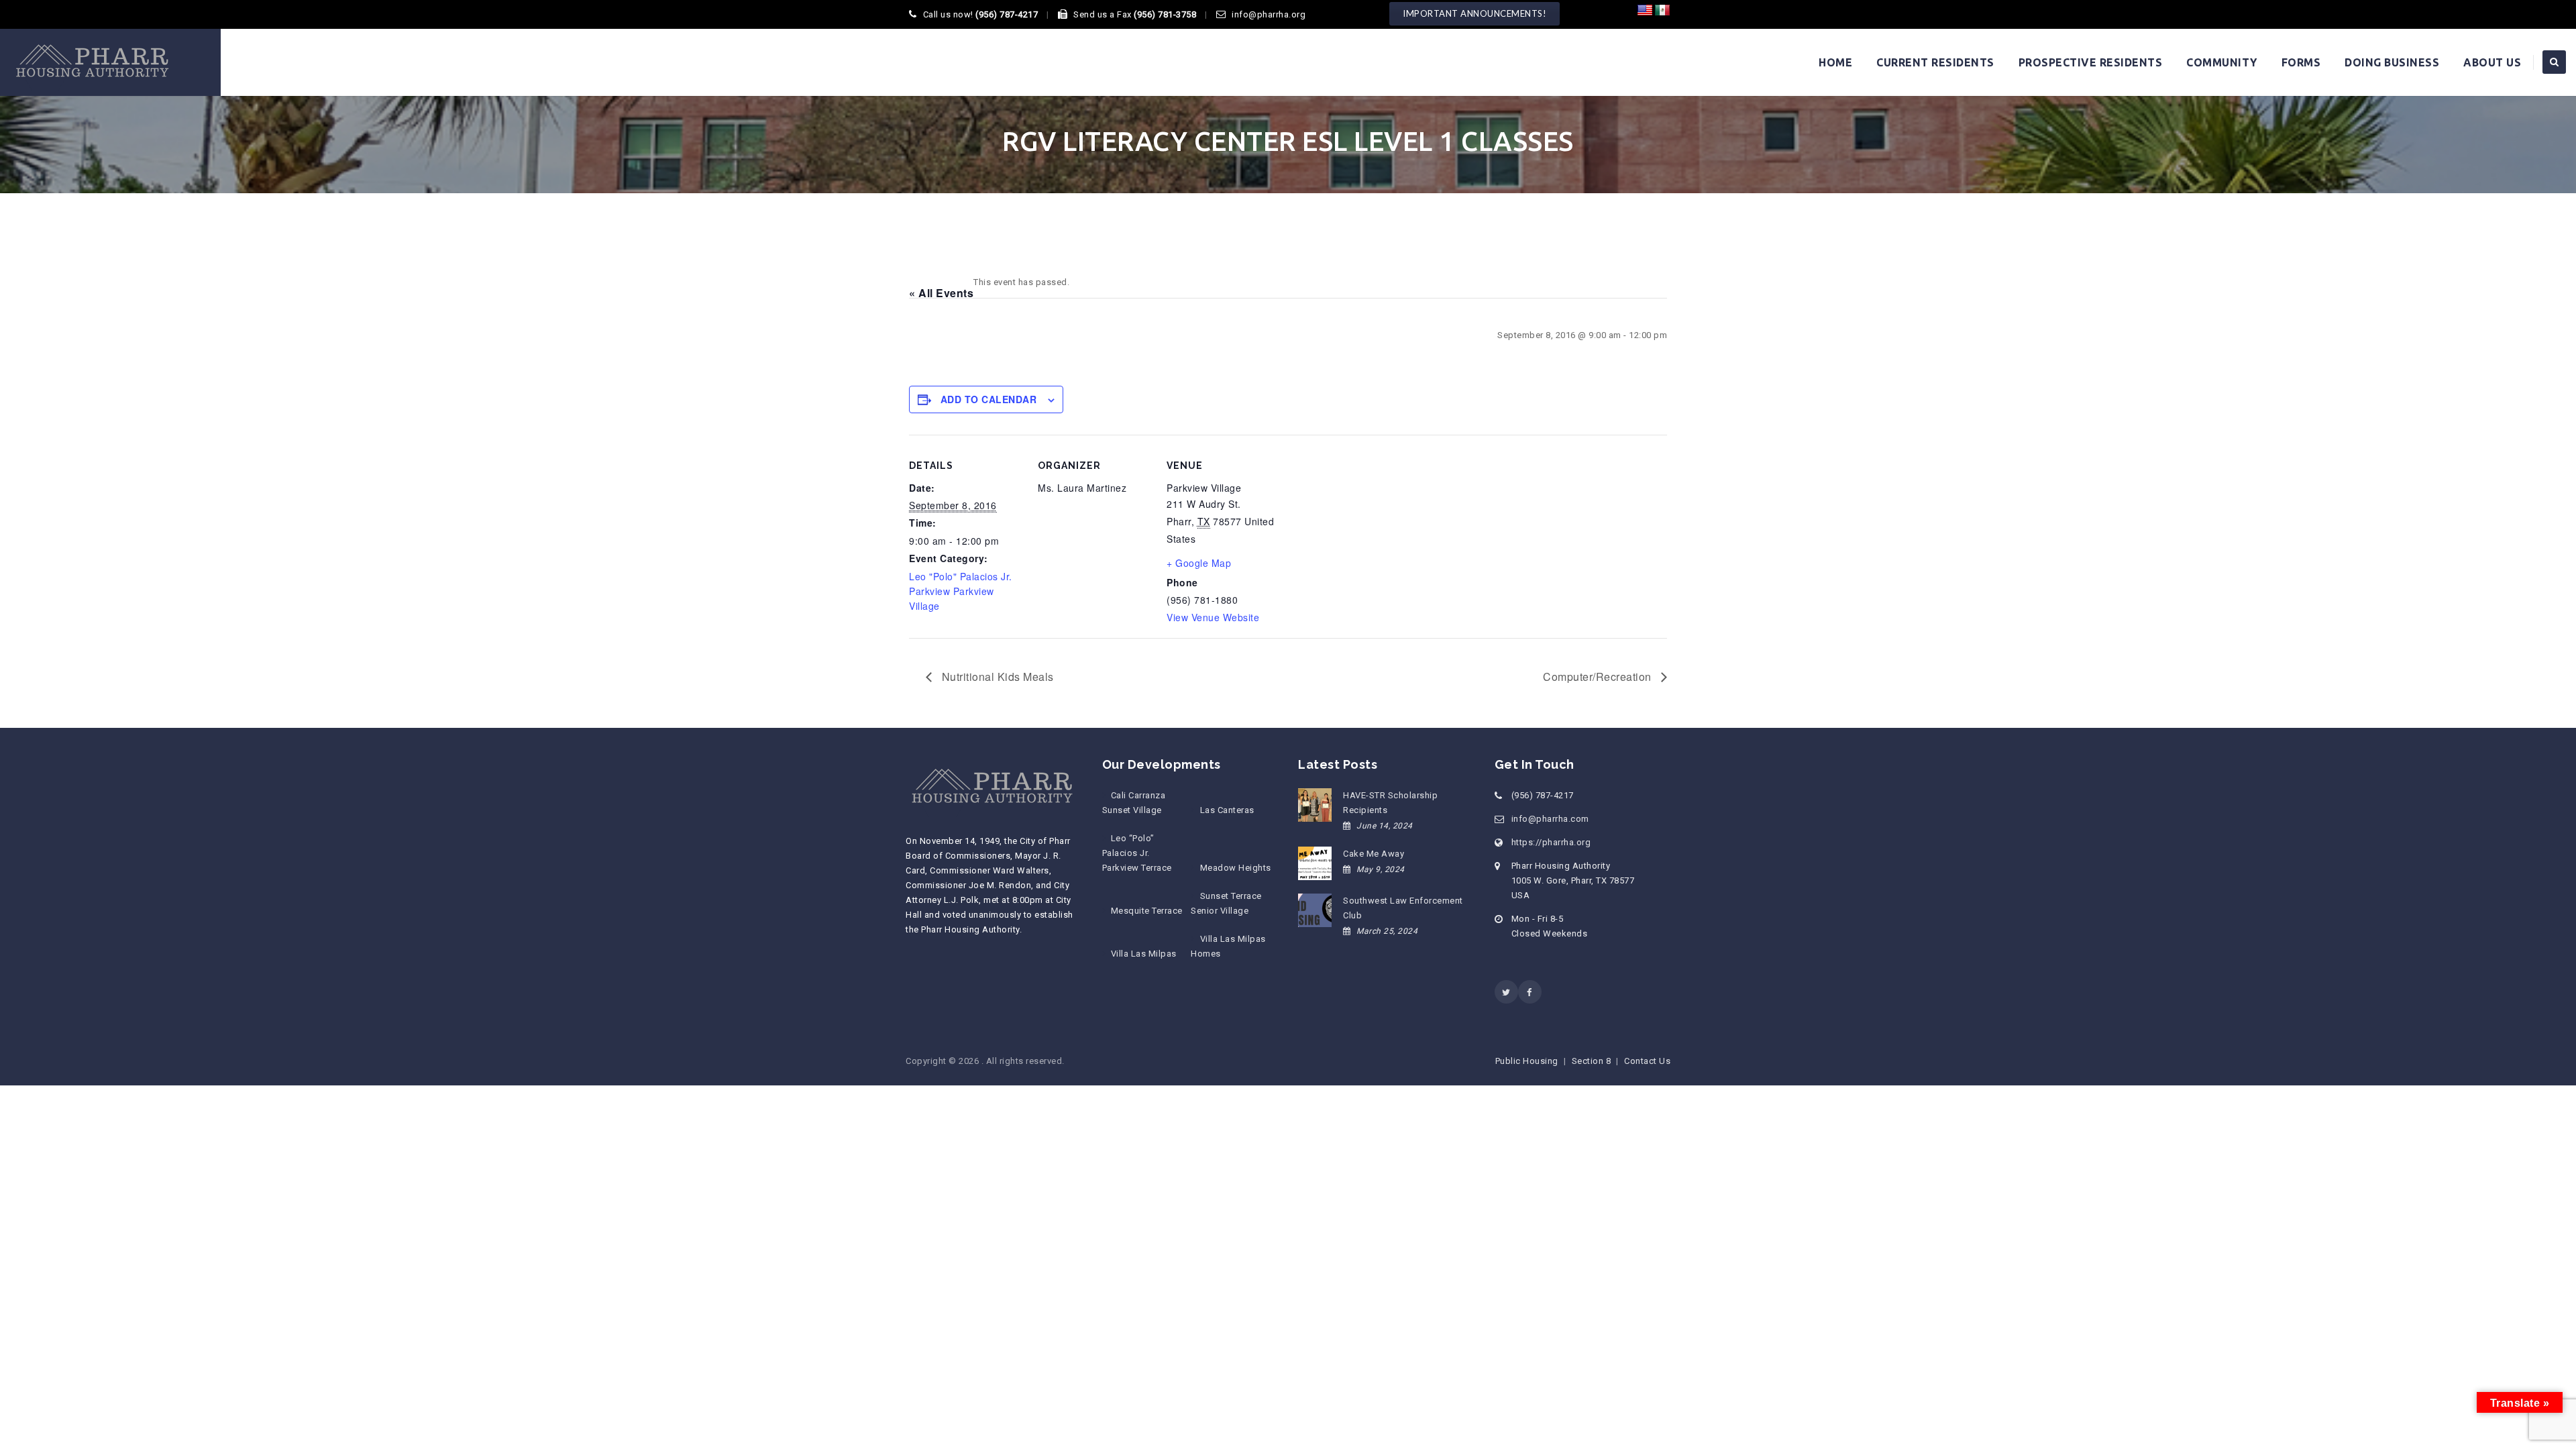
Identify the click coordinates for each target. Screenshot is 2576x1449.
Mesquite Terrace (1147, 911)
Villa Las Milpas (1144, 954)
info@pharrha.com (1550, 819)
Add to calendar (989, 399)
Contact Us (1647, 1061)
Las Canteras (1227, 810)
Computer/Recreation (1599, 677)
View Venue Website (1213, 617)
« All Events (941, 293)
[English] (1645, 11)
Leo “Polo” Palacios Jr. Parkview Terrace (1137, 853)
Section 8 (1592, 1061)
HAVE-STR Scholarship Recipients (1390, 803)
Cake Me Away (1374, 854)
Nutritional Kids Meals (996, 677)
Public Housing (1527, 1061)
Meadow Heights (1235, 868)
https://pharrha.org (1551, 842)
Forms (2301, 62)
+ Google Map (1199, 563)
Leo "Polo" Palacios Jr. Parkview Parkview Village (961, 591)
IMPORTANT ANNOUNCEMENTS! (1474, 13)
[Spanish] (1662, 11)
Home (1835, 62)
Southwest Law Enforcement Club (1403, 908)
